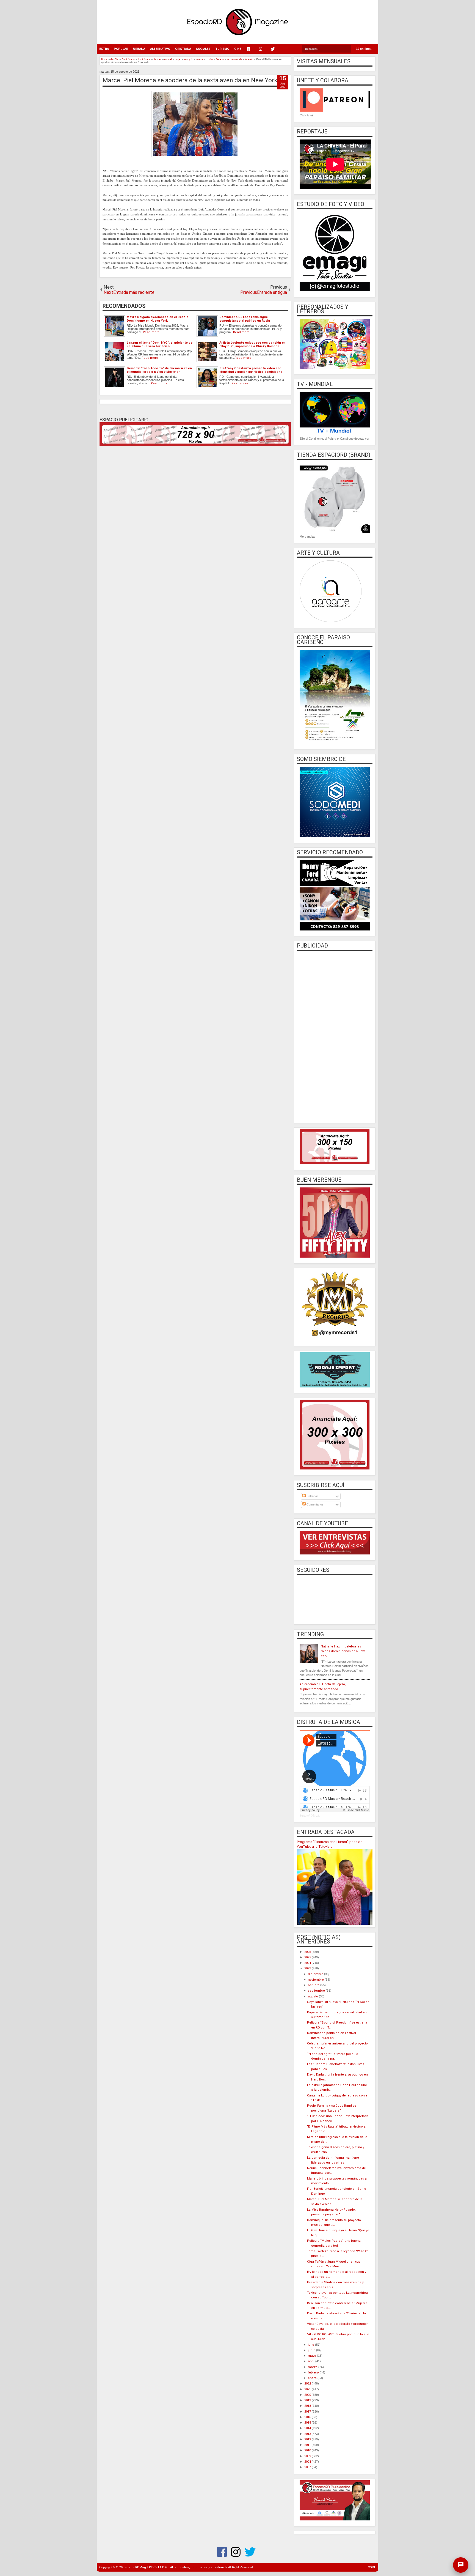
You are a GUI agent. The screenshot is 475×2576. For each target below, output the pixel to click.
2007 (308, 2467)
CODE (372, 2567)
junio (312, 2350)
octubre (314, 1985)
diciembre (316, 1974)
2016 (308, 2417)
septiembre (317, 1991)
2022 (308, 2384)
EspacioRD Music (310, 1816)
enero (313, 2378)
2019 (308, 2400)
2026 (308, 1952)
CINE (238, 49)
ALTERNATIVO (160, 49)
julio (311, 2345)
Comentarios (315, 1504)
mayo (312, 2356)
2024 (308, 1963)
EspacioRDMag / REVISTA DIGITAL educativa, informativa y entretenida (176, 2567)
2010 (308, 2450)
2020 (308, 2395)
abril (312, 2361)
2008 (308, 2462)
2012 (308, 2439)
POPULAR (121, 49)
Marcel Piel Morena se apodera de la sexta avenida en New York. (191, 80)
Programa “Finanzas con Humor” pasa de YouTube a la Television (330, 1844)
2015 (308, 2423)
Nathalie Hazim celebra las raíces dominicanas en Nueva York (343, 1651)
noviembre (316, 1980)
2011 (308, 2445)
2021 (308, 2389)
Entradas (312, 1496)
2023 (308, 1968)
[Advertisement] (335, 1036)
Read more (151, 332)
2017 (308, 2412)
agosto (313, 1996)
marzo (313, 2367)
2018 (308, 2406)
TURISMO (222, 49)
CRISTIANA (183, 49)
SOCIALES (203, 49)
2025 (308, 1957)
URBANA (139, 49)
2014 (308, 2428)
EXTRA (104, 49)
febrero (314, 2373)
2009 (308, 2456)
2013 (308, 2434)
